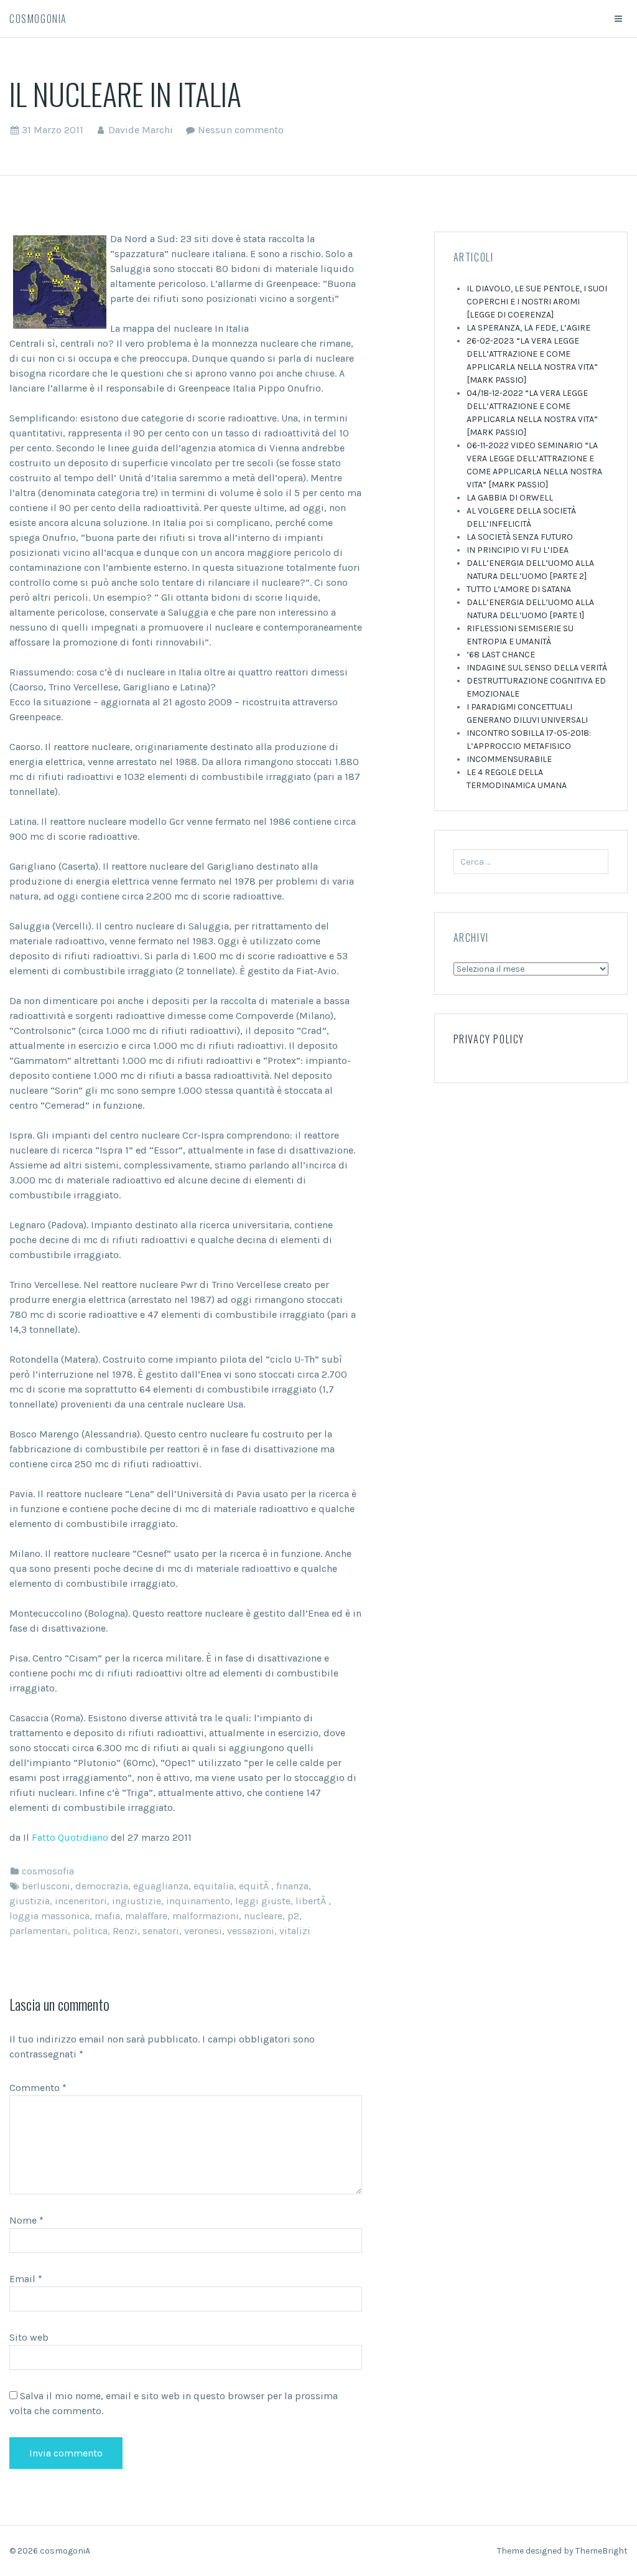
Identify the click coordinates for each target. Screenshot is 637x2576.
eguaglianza (161, 1886)
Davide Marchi (141, 130)
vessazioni (251, 1931)
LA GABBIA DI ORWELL (510, 498)
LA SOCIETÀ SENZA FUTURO (520, 537)
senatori (161, 1931)
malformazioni (206, 1916)
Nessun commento (241, 130)
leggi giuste (263, 1901)
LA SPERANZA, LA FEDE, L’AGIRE (528, 328)
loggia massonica (49, 1916)
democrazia (102, 1886)
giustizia (30, 1901)
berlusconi (46, 1886)
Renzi (125, 1931)
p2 (293, 1916)
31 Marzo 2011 (53, 130)
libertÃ (312, 1901)
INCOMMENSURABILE (509, 759)
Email (26, 2279)
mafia (107, 1916)
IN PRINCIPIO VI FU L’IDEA (518, 550)
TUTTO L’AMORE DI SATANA (519, 589)
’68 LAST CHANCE (501, 655)
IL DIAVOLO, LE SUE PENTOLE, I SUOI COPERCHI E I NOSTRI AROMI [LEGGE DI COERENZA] (537, 302)
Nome (26, 2220)
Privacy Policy (489, 1039)
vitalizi (295, 1931)
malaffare (146, 1916)
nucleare (263, 1916)
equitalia (214, 1886)
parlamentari (39, 1931)
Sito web (29, 2337)
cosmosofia (48, 1871)
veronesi (203, 1931)
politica (90, 1931)
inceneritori (81, 1901)
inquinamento (198, 1901)
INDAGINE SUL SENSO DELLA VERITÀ (537, 668)
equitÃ (255, 1886)
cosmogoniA (38, 19)
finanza (292, 1886)
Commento (38, 2088)
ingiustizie (137, 1901)
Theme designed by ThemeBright (562, 2551)
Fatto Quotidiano (70, 1837)
